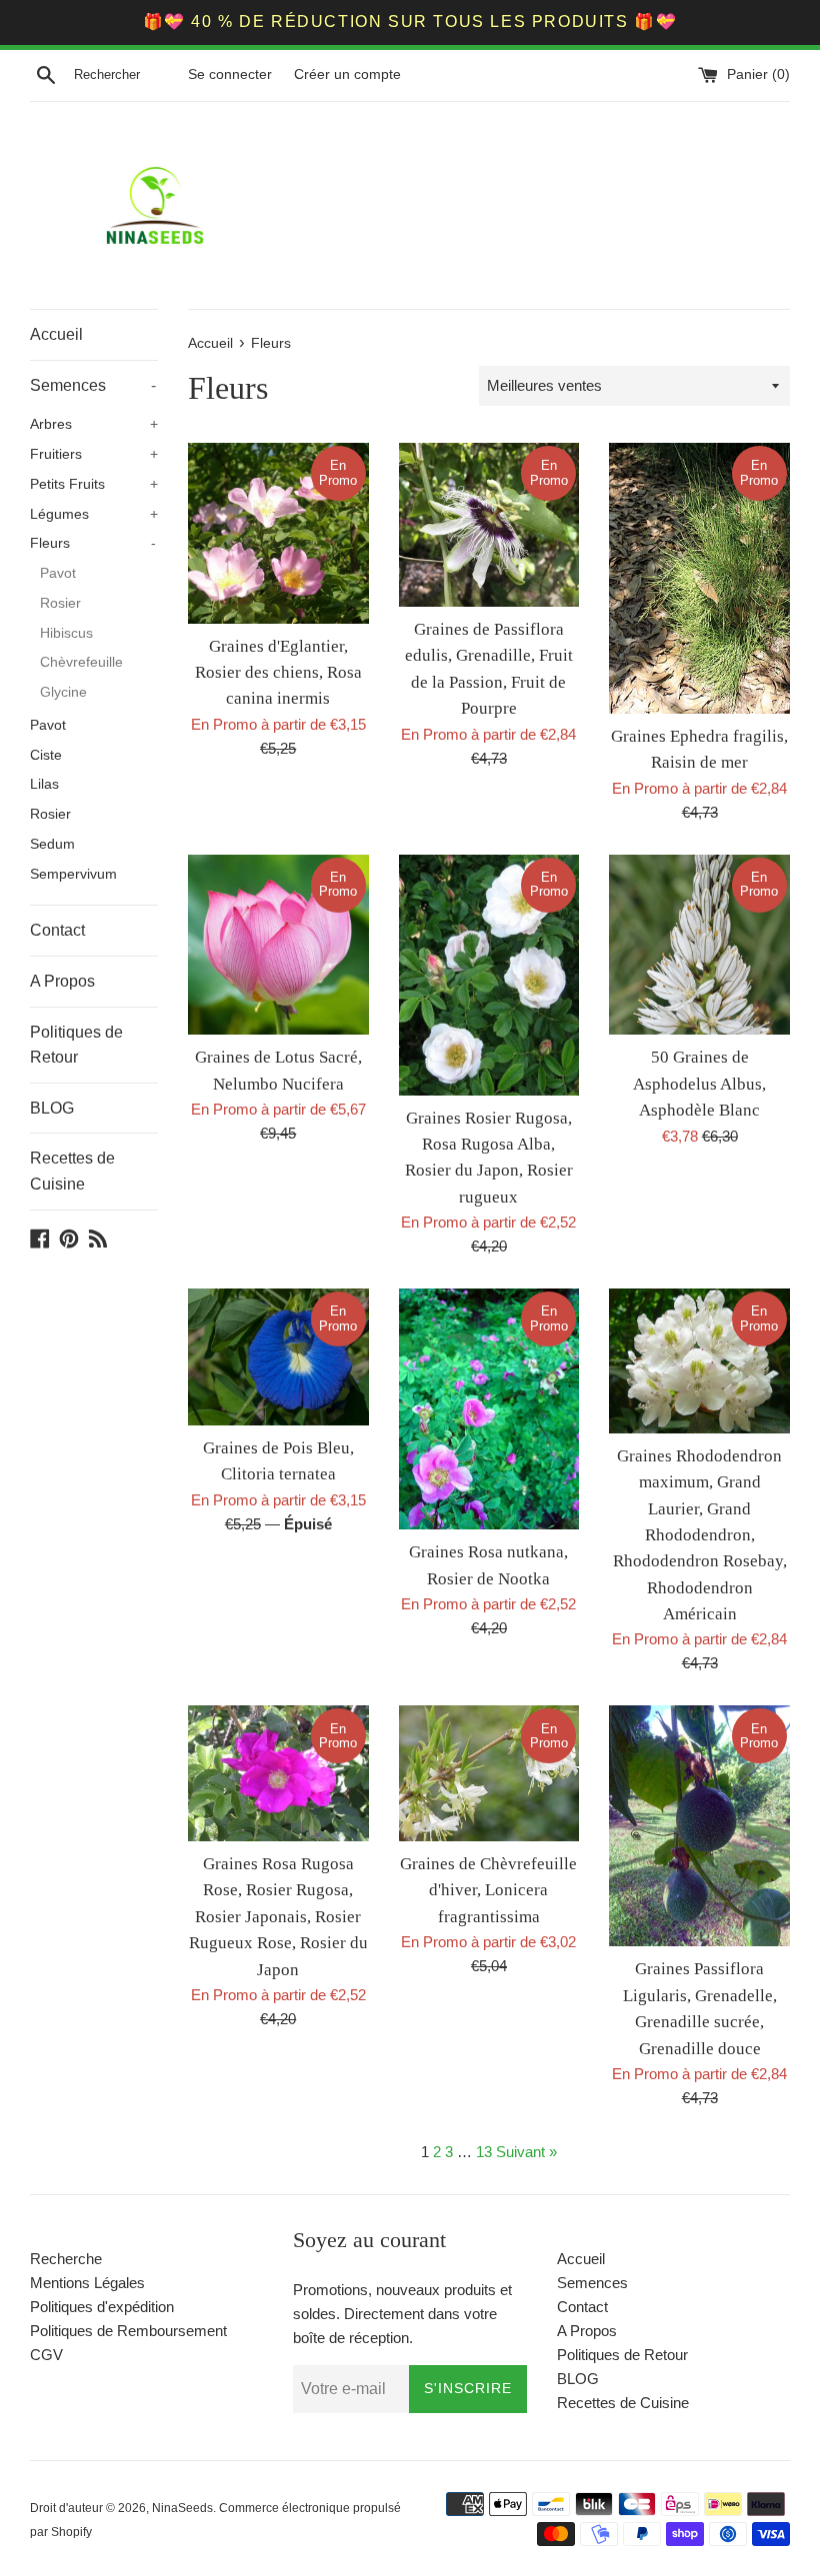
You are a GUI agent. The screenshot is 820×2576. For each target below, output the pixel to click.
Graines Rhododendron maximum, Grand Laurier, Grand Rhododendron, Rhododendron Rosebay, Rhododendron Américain (700, 1535)
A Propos (62, 981)
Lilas (44, 784)
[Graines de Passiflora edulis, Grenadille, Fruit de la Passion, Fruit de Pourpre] (489, 525)
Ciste (46, 755)
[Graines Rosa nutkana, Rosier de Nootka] (489, 1409)
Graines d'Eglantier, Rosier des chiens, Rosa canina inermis (278, 673)
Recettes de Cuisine (72, 1171)
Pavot (58, 573)
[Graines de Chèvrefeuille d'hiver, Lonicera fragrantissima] (489, 1773)
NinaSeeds (182, 2508)
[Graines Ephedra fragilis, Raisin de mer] (699, 578)
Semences (93, 385)
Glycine (63, 692)
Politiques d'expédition (102, 2307)
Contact (57, 930)
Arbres (94, 424)
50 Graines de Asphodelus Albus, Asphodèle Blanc (699, 1084)
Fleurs (93, 543)
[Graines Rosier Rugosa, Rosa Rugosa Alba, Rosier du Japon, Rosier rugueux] (489, 975)
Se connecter (230, 74)
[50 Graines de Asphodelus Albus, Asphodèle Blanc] (699, 945)
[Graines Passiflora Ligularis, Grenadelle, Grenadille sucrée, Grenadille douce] (699, 1826)
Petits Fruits (94, 484)
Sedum (52, 844)
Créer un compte (347, 74)
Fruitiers (94, 454)
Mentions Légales (87, 2283)
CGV (46, 2355)
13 (484, 2152)
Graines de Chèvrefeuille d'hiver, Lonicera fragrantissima (488, 1890)
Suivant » (526, 2152)
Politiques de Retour (76, 1045)
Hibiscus (66, 633)
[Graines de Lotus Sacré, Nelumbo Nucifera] (278, 945)
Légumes (94, 514)
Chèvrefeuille (81, 662)
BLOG (52, 1108)
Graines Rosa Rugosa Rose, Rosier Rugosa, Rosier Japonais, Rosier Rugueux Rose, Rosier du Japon (278, 1917)
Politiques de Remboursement (128, 2331)
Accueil (56, 334)
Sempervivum (73, 874)
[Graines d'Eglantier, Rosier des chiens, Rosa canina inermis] (278, 533)
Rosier (60, 603)
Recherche (66, 2259)
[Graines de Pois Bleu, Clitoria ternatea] (278, 1357)
